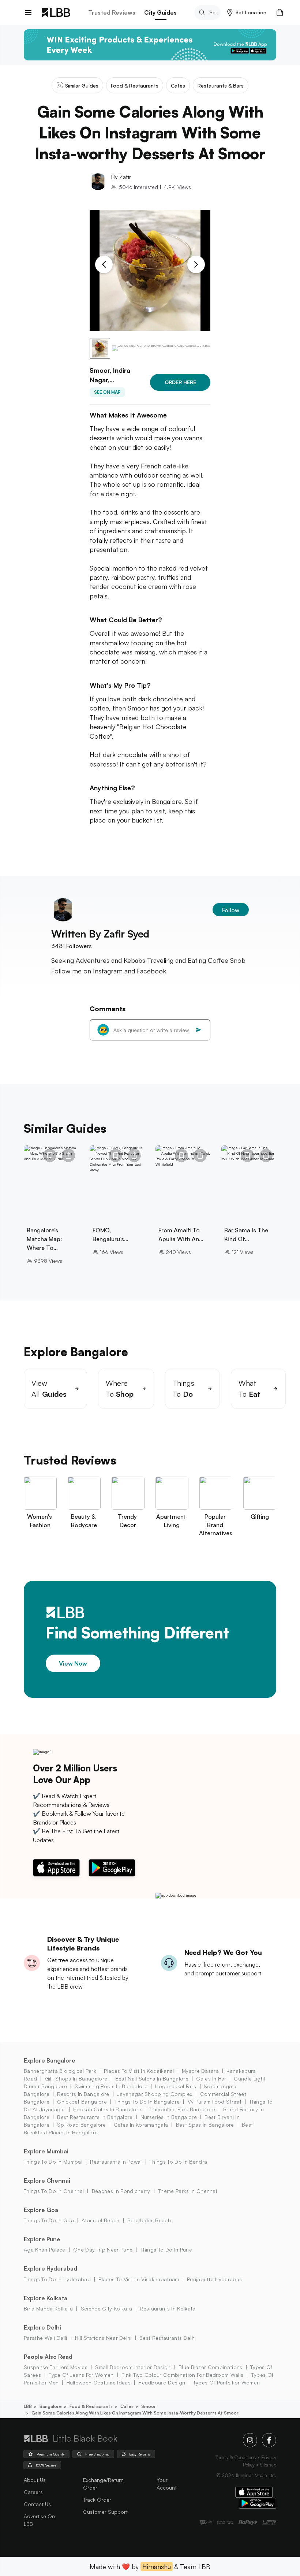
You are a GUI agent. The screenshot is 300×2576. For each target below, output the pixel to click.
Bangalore (51, 2406)
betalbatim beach (149, 2220)
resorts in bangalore (83, 2094)
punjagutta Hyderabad (215, 2279)
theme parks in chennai (187, 2191)
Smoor (149, 2406)
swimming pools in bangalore (111, 2086)
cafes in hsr (211, 2078)
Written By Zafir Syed (100, 934)
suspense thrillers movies (56, 2367)
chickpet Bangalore (82, 2102)
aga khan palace (45, 2250)
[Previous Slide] (104, 264)
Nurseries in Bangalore (169, 2117)
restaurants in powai (116, 2162)
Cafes (127, 2406)
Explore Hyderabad (50, 2268)
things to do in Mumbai (53, 2162)
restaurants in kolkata (168, 2308)
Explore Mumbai (46, 2151)
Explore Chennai (47, 2180)
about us (35, 2480)
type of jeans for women (81, 2375)
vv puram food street (215, 2102)
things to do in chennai (54, 2191)
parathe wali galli (46, 2338)
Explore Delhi (42, 2327)
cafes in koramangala (141, 2125)
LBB (28, 2406)
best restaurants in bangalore (95, 2117)
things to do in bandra (178, 2162)
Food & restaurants (91, 2406)
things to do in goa (49, 2220)
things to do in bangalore (147, 2102)
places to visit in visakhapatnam (139, 2279)
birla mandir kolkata (48, 2308)
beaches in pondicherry (121, 2191)
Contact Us (37, 2504)
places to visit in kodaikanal (139, 2071)
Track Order (97, 2500)
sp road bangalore (81, 2125)
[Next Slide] (196, 264)
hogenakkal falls (176, 2086)
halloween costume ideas (99, 2382)
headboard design (162, 2382)
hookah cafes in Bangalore (107, 2109)
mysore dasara (200, 2071)
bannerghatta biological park (60, 2071)
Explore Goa (41, 2210)
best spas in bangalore (205, 2125)
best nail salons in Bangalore (152, 2078)
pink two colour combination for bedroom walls (182, 2375)
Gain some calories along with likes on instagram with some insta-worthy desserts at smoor (135, 2413)
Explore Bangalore (50, 2060)
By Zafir (121, 177)
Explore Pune (42, 2239)
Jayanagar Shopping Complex (155, 2094)
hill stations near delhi (103, 2338)
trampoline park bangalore (182, 2109)
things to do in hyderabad (57, 2279)
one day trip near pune (103, 2250)
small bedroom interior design (133, 2367)
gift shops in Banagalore (76, 2078)
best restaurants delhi (168, 2338)
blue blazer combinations (211, 2367)
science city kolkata (106, 2308)
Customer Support (105, 2512)
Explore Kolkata (46, 2298)
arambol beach (100, 2220)
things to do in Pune (166, 2250)
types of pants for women (226, 2382)
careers (33, 2492)
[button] (247, 12)
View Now (73, 1663)
